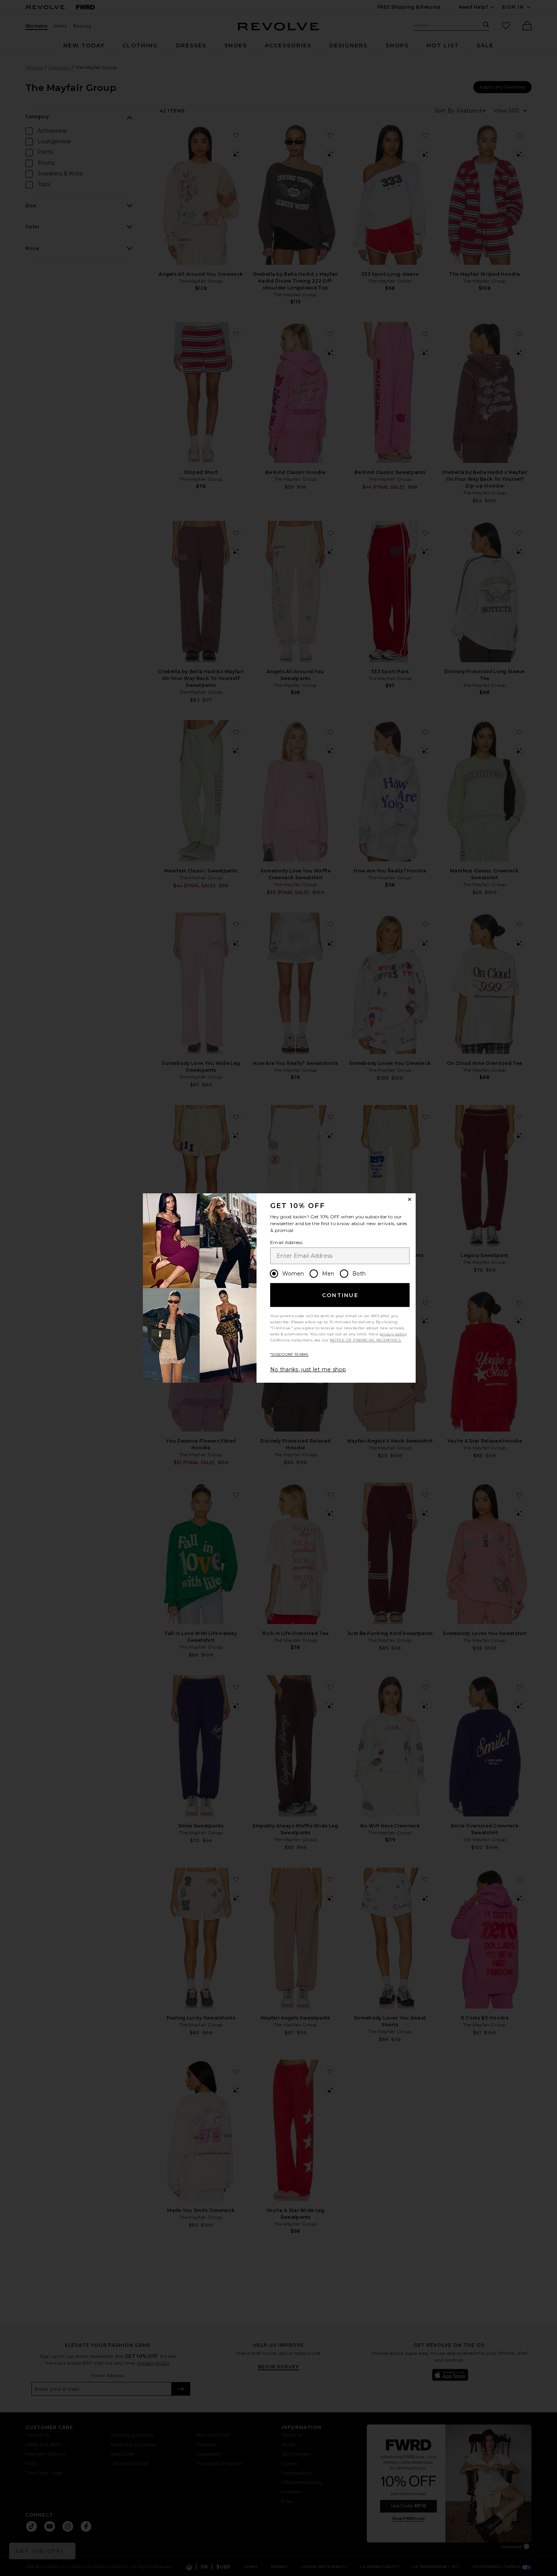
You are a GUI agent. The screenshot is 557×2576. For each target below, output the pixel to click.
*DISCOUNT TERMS (289, 1354)
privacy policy (393, 1334)
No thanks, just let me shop (308, 1369)
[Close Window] (410, 1199)
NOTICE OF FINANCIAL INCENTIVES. (366, 1340)
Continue (340, 1295)
